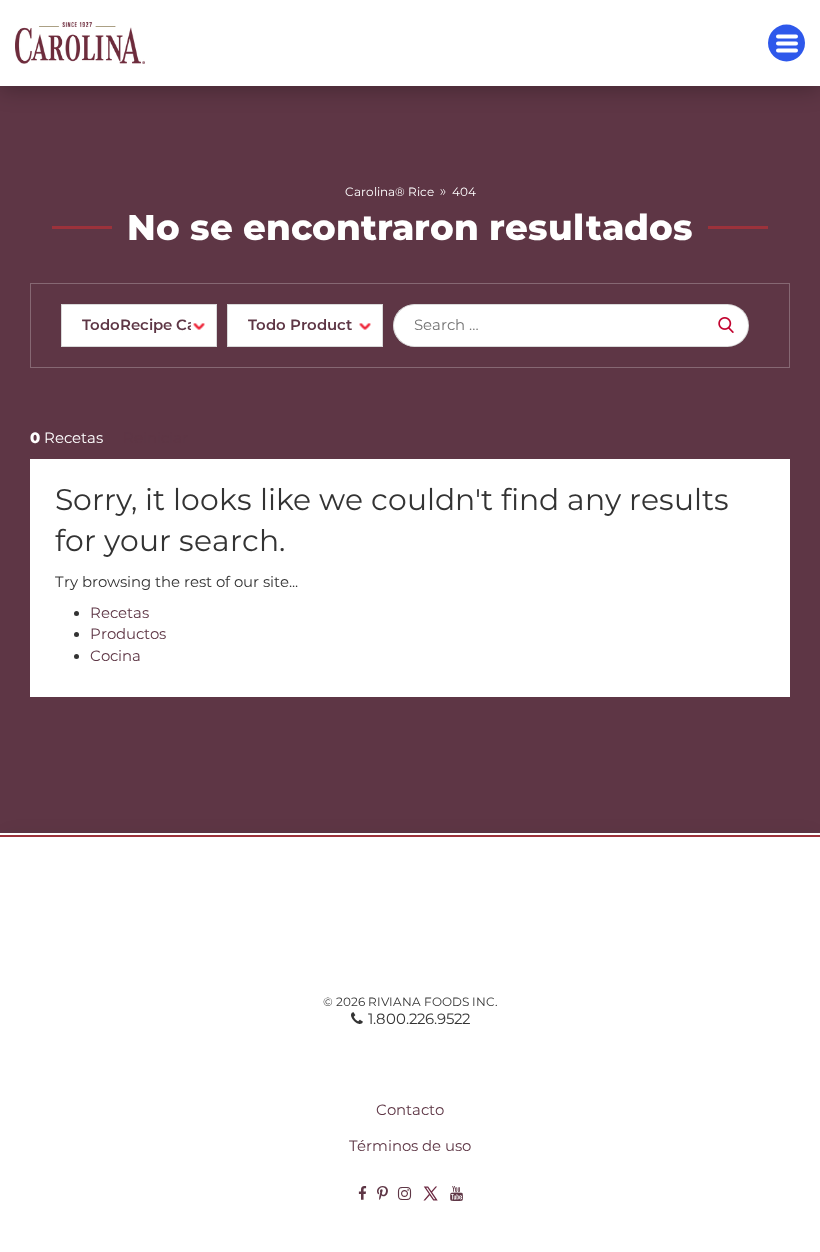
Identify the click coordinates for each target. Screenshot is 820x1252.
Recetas (119, 613)
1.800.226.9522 (419, 1019)
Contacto (410, 1110)
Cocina (115, 656)
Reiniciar (155, 438)
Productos (128, 634)
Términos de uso (410, 1146)
